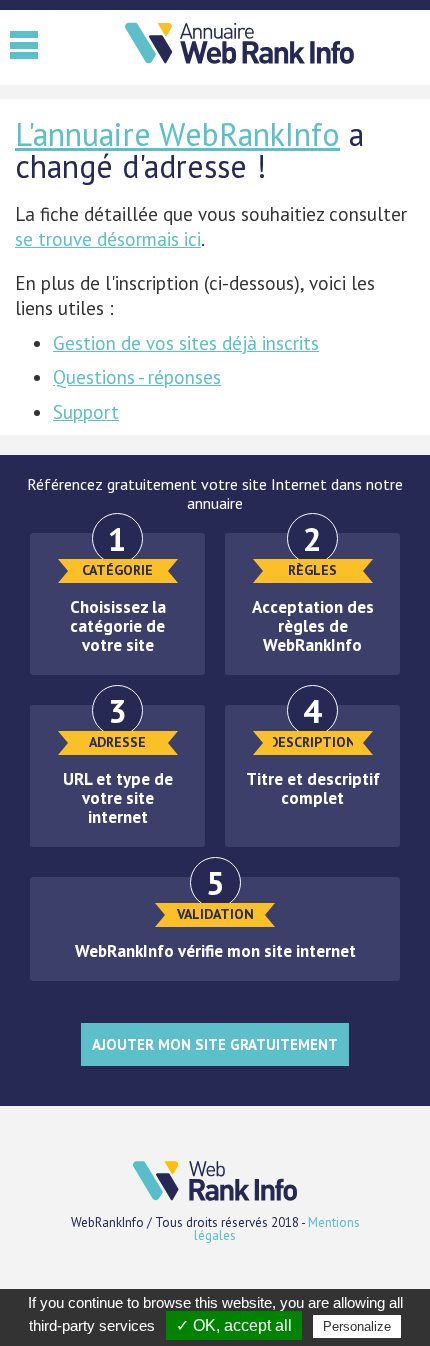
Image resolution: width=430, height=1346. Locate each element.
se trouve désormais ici (108, 239)
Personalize (357, 1326)
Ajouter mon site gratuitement (215, 1044)
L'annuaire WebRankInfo (177, 134)
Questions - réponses (137, 377)
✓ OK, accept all (234, 1325)
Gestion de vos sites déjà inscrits (186, 343)
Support (86, 412)
